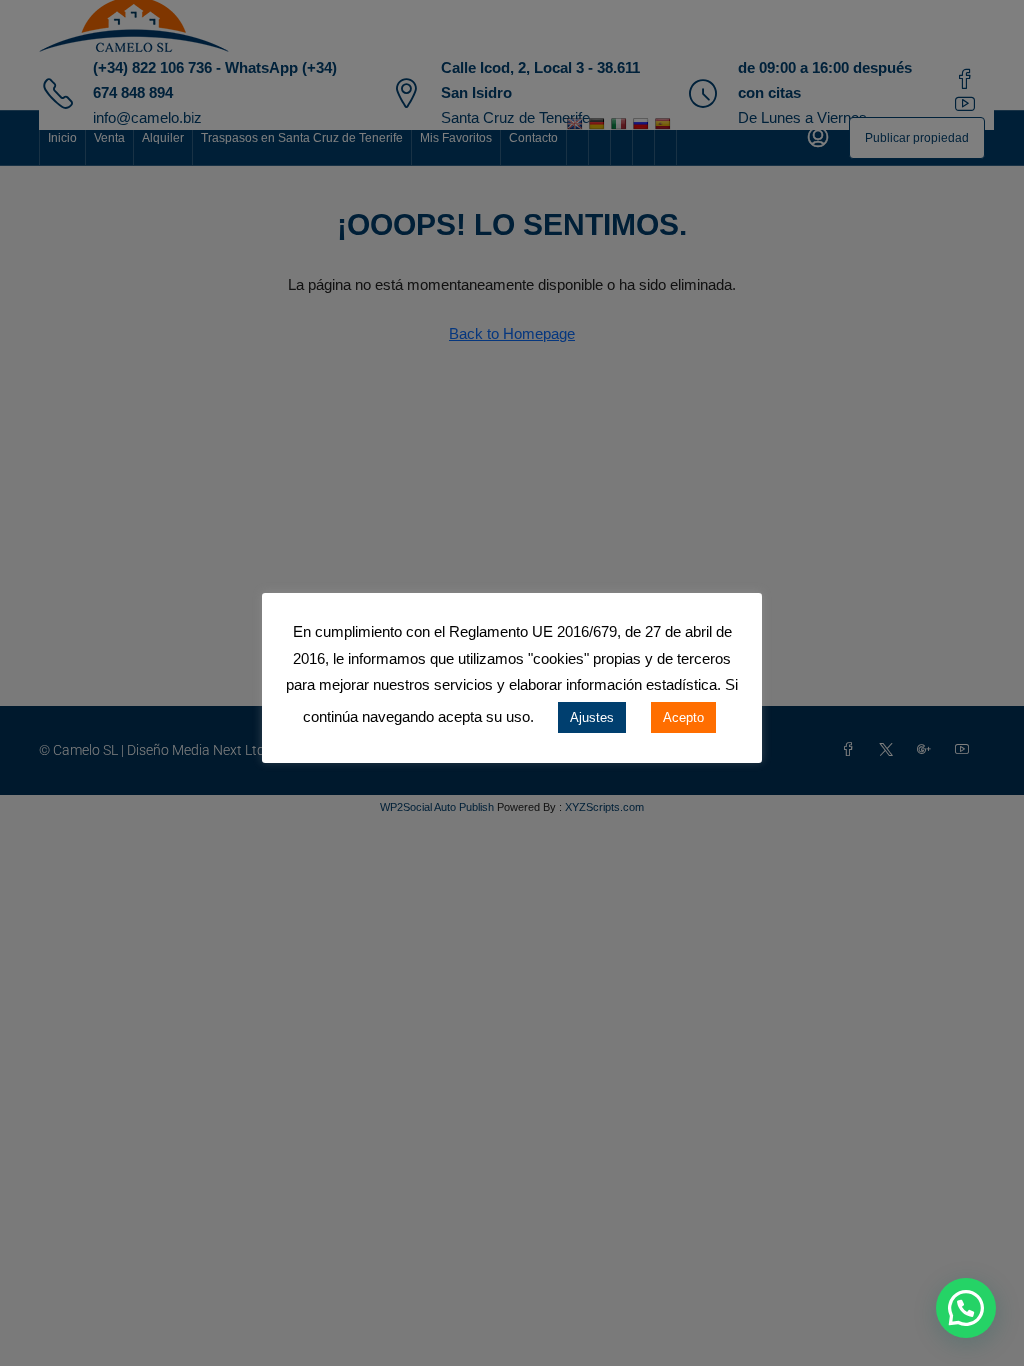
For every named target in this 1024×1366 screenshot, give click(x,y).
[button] (966, 1308)
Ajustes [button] (592, 717)
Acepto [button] (683, 717)
